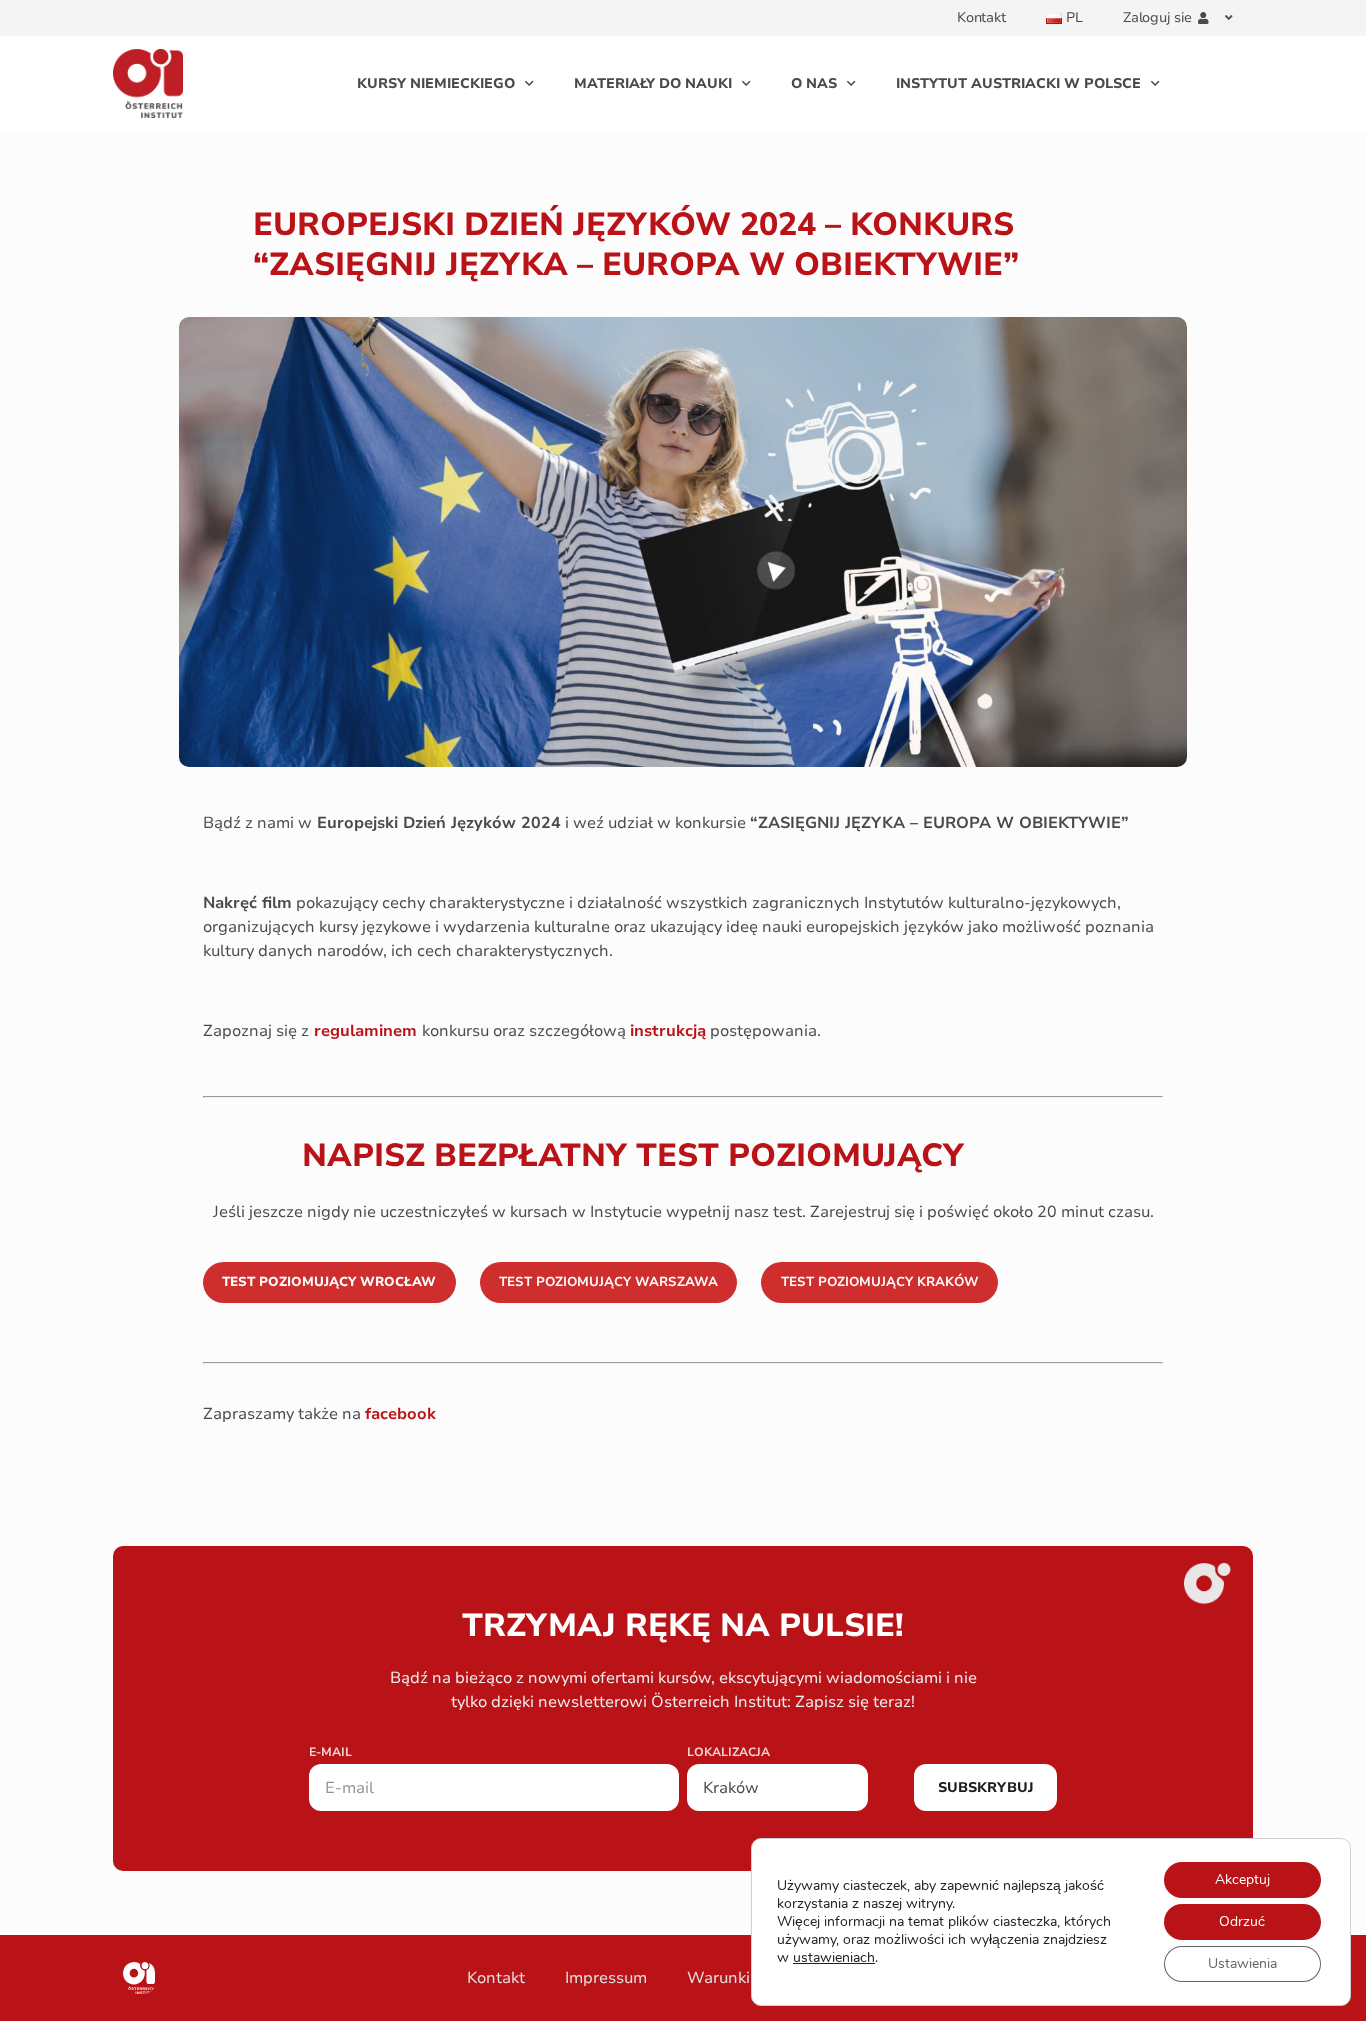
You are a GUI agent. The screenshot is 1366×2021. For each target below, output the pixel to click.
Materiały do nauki (653, 83)
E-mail (330, 1753)
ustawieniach (834, 1958)
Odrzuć (1242, 1921)
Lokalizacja (728, 1753)
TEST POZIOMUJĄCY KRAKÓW (880, 1282)
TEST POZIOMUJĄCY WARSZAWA (608, 1282)
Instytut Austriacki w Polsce (1018, 83)
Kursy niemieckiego (436, 83)
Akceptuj (1242, 1879)
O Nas (814, 83)
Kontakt (981, 17)
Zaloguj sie (1157, 17)
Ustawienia (1242, 1963)
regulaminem (365, 1031)
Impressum (606, 1978)
